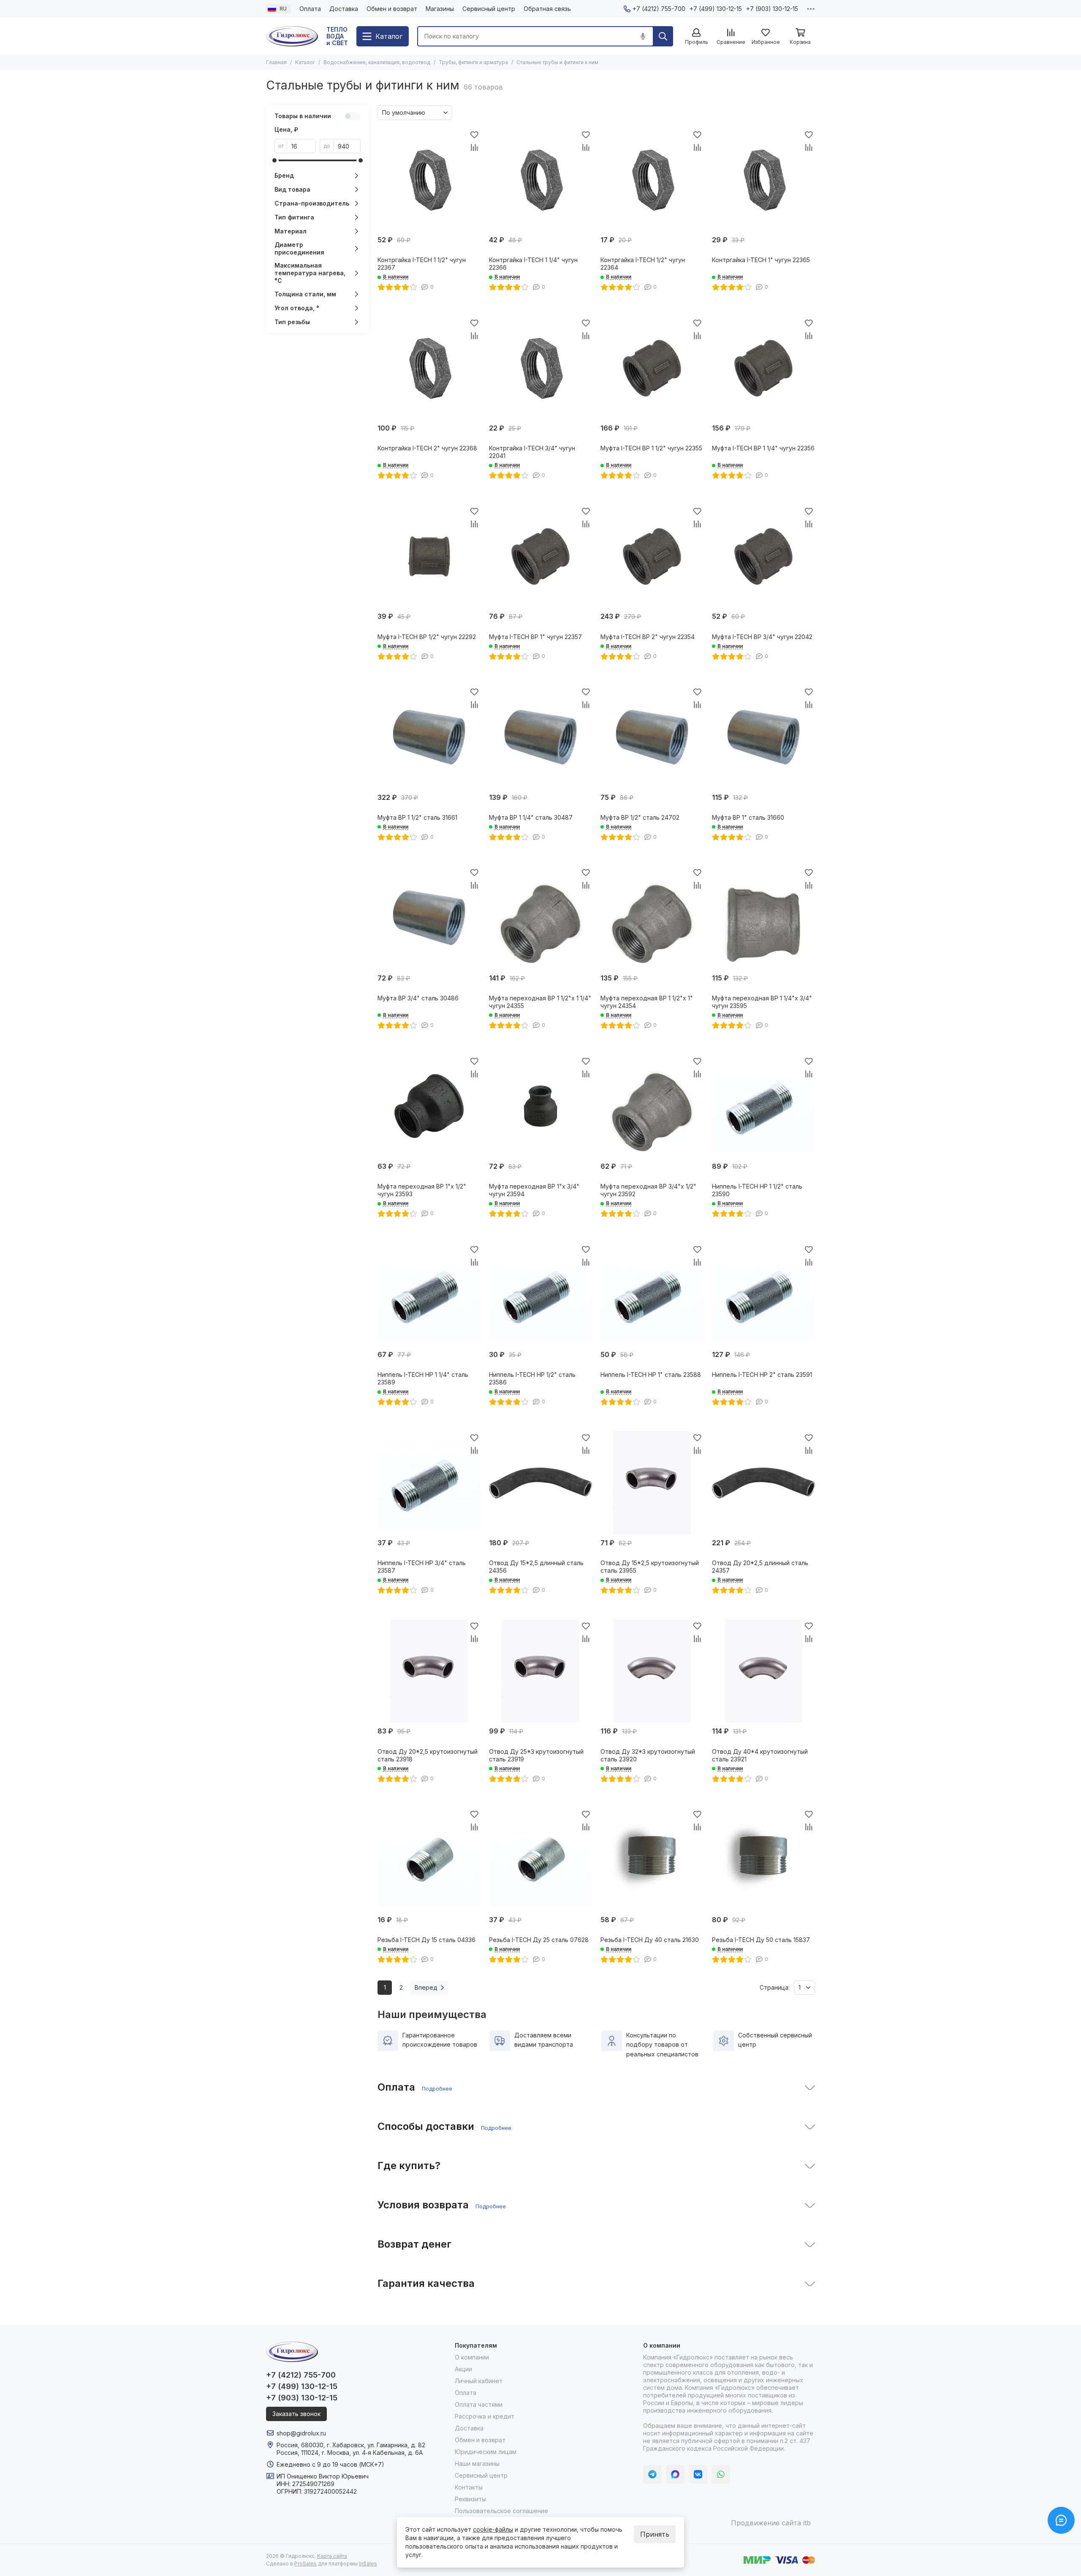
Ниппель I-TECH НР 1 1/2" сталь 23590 (757, 1190)
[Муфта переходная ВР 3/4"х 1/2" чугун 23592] (652, 1106)
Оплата (310, 9)
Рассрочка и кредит (485, 2416)
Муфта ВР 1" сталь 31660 (748, 817)
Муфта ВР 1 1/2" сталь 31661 (417, 817)
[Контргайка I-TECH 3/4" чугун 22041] (540, 368)
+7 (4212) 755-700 (659, 9)
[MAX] (675, 2474)
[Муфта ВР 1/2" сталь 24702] (652, 737)
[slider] (274, 160)
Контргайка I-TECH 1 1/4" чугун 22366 (533, 264)
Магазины (440, 9)
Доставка (344, 9)
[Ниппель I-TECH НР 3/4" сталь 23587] (429, 1483)
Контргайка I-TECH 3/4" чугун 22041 (532, 452)
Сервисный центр (489, 9)
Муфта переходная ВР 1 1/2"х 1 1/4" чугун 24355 (540, 1002)
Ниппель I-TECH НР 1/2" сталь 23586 (532, 1378)
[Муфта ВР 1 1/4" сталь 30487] (540, 737)
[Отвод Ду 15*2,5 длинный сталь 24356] (540, 1483)
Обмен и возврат (392, 9)
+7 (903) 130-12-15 (772, 9)
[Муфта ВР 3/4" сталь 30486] (429, 918)
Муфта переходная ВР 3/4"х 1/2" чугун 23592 (648, 1190)
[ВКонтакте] (698, 2474)
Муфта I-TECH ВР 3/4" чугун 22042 (762, 637)
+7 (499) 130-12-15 (716, 9)
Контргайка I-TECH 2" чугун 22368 (427, 448)
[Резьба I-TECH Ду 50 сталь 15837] (763, 1860)
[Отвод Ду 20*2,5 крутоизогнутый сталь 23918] (429, 1671)
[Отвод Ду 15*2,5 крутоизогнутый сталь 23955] (652, 1483)
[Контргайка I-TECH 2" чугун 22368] (429, 368)
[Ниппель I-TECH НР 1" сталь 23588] (652, 1295)
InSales (368, 2564)
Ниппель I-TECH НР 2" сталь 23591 (762, 1375)
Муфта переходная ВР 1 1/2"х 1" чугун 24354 (647, 1002)
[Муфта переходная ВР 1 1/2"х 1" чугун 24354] (652, 918)
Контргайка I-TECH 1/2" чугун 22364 (643, 264)
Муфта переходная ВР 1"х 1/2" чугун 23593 (422, 1190)
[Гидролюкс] (292, 36)
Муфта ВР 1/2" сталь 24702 (640, 817)
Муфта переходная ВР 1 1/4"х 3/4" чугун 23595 (762, 1002)
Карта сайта (332, 2556)
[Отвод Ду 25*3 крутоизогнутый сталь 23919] (540, 1671)
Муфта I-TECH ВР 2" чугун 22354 (648, 637)
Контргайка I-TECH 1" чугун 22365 (761, 260)
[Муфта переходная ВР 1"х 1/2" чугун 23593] (429, 1106)
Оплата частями (479, 2404)
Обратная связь (547, 9)
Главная (276, 62)
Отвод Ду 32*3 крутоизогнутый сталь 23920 (648, 1755)
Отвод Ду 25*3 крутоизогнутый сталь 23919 (536, 1755)
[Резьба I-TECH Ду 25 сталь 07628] (540, 1860)
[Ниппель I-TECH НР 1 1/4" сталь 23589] (429, 1295)
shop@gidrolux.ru (301, 2433)
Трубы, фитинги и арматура (473, 62)
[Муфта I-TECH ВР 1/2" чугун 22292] (429, 556)
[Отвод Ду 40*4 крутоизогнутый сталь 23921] (763, 1671)
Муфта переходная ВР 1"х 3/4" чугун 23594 (534, 1190)
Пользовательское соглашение (501, 2511)
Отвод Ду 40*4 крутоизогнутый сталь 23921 (760, 1755)
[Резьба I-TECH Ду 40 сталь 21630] (652, 1860)
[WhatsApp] (721, 2474)
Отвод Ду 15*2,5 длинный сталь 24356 (536, 1567)
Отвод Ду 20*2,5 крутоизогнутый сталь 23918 (428, 1755)
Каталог (305, 62)
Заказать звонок (296, 2414)
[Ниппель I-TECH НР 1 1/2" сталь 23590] (763, 1106)
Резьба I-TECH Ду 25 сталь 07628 (539, 1940)
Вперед (426, 1987)
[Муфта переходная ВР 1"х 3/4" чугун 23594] (540, 1106)
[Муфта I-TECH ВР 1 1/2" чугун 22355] (652, 368)
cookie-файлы (493, 2529)
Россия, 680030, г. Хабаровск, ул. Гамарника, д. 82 (351, 2445)
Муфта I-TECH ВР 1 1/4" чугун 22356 (763, 448)
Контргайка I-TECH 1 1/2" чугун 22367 (422, 264)
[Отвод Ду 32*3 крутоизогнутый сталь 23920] (652, 1671)
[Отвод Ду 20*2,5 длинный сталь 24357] (763, 1483)
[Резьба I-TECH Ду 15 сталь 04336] (429, 1860)
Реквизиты (470, 2499)
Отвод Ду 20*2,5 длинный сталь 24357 (760, 1567)
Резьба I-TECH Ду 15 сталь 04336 (426, 1940)
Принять (655, 2534)
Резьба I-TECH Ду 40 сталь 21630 (650, 1940)
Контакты (469, 2487)
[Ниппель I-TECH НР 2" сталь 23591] (763, 1295)
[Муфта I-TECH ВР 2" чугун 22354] (652, 556)
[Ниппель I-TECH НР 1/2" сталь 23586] (540, 1295)
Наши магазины (477, 2464)
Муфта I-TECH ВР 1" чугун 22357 (535, 637)
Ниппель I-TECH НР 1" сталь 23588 (651, 1375)
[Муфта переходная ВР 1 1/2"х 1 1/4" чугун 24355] (540, 918)
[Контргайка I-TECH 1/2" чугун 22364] (652, 180)
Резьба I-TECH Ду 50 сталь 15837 (761, 1940)
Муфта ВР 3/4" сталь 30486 (418, 998)
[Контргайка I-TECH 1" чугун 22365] (763, 180)
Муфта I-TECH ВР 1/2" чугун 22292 (427, 637)
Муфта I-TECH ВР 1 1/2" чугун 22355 (651, 448)
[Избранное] (474, 135)
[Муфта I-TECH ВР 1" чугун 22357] (540, 556)
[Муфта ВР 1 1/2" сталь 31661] (429, 737)
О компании (472, 2357)
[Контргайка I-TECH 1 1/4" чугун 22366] (540, 180)
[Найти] (663, 36)
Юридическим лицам (486, 2452)
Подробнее (437, 2088)
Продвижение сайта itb (771, 2523)
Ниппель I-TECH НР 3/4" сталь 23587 (422, 1567)
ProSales (306, 2564)
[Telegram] (652, 2474)
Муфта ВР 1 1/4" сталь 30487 (531, 817)
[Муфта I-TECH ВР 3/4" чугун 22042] (763, 556)
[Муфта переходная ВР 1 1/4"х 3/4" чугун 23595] (763, 918)
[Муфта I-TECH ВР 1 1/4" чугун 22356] (763, 368)
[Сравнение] (474, 147)
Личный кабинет (479, 2381)
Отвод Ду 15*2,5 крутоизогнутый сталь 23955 (650, 1567)
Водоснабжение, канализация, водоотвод (377, 62)
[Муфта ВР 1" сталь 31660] (763, 737)
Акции (463, 2369)
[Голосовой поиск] (643, 36)
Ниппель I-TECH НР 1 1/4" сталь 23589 (423, 1378)
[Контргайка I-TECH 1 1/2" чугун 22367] (429, 180)
